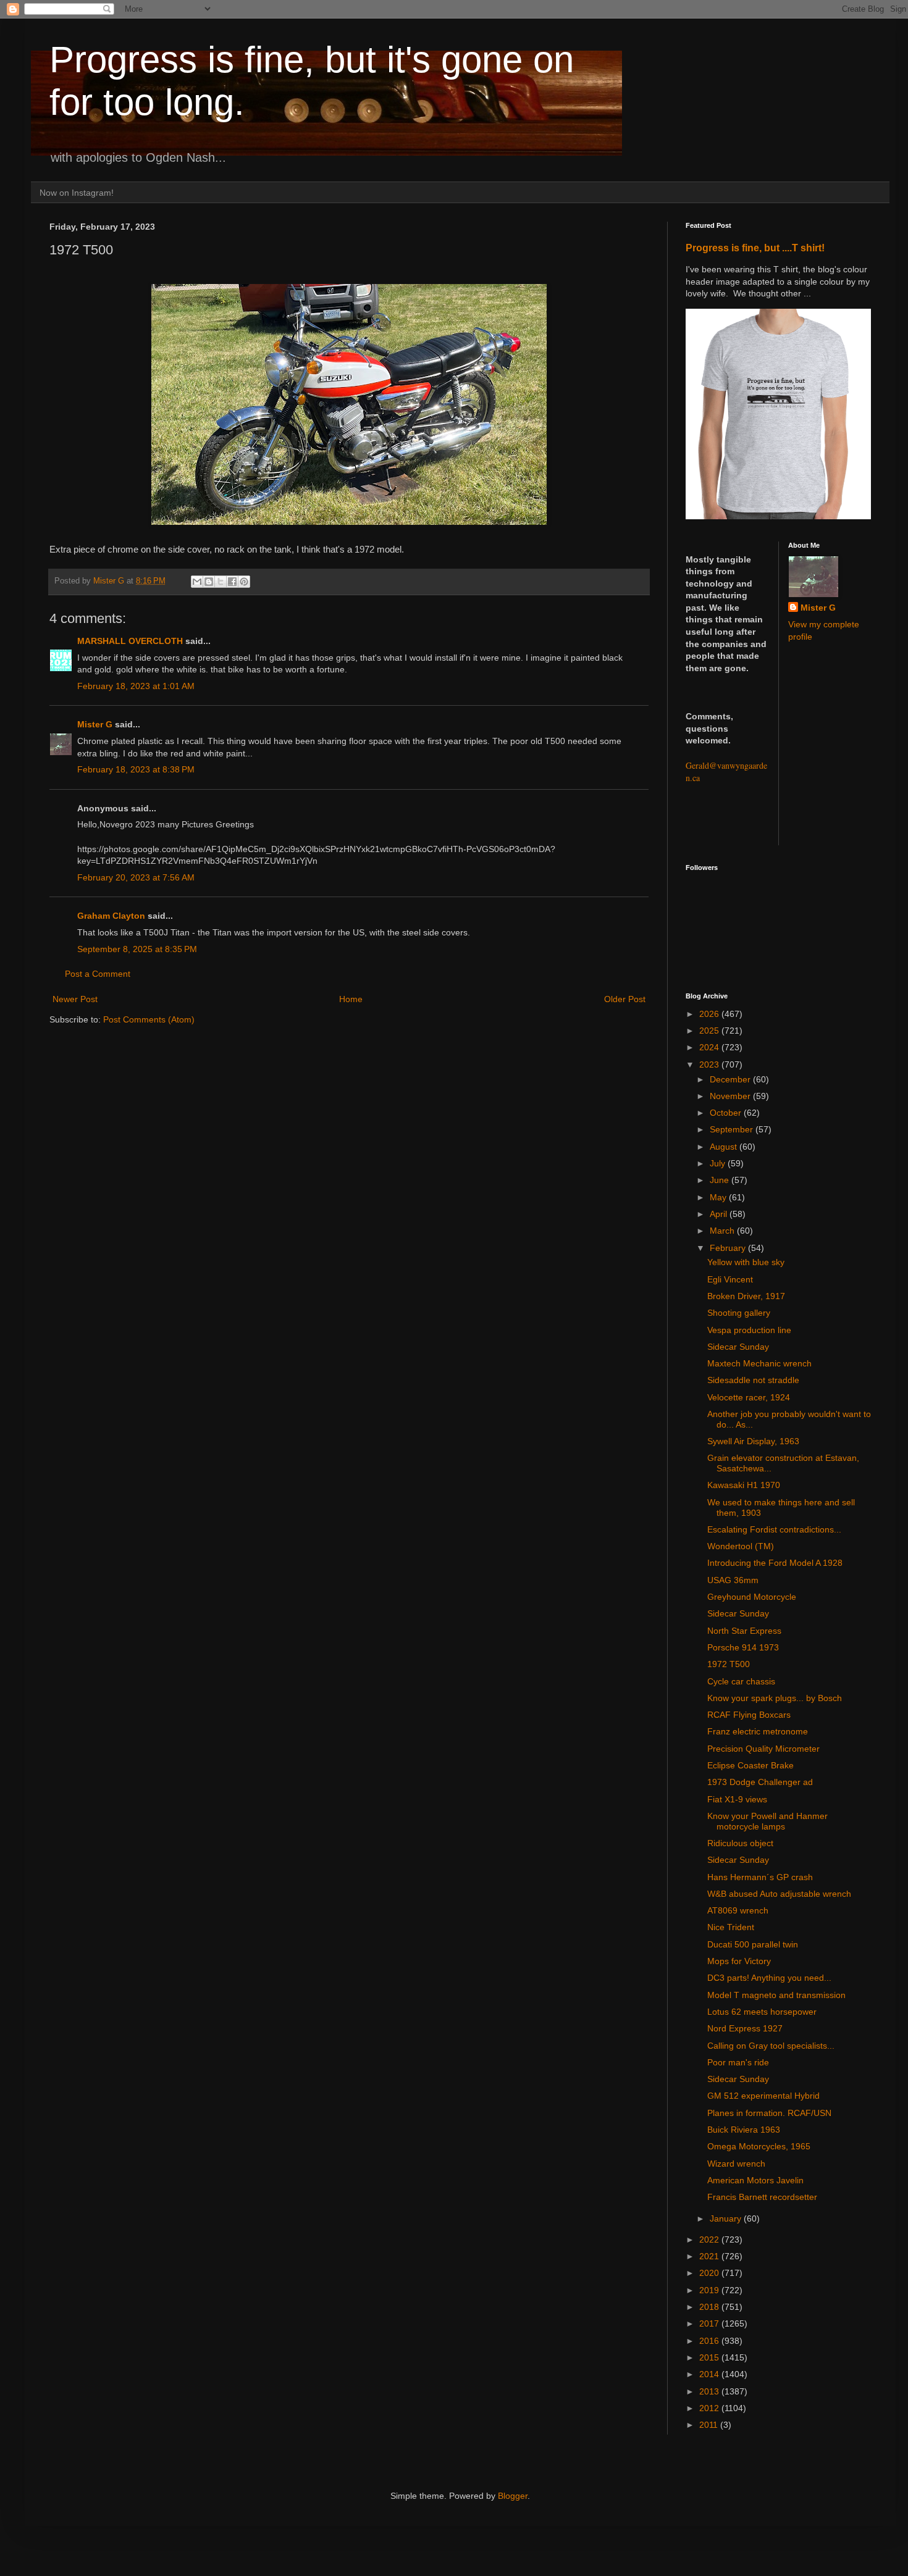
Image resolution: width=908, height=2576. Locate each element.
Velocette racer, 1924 (749, 1397)
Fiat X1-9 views (737, 1799)
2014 (710, 2374)
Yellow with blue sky (746, 1262)
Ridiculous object (740, 1843)
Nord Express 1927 (745, 2028)
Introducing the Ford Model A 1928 (775, 1563)
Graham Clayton (111, 916)
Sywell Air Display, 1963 (753, 1441)
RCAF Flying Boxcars (749, 1715)
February (729, 1248)
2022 (710, 2239)
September (733, 1129)
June (721, 1180)
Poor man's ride (738, 2062)
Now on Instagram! (77, 193)
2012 (710, 2408)
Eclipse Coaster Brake (750, 1765)
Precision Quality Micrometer (763, 1749)
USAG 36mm (733, 1580)
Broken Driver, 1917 (746, 1296)
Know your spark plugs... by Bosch (775, 1698)
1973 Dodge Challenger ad (760, 1782)
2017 (710, 2323)
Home (351, 999)
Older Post (625, 999)
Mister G (95, 724)
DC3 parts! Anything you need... (769, 1978)
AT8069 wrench (738, 1910)
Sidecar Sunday (738, 1347)
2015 (710, 2357)
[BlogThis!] (209, 582)
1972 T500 (729, 1664)
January (727, 2218)
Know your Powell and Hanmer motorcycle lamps (767, 1821)
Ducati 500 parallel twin (753, 1944)
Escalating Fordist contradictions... (774, 1529)
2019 (710, 2290)
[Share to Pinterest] (244, 582)
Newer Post (75, 999)
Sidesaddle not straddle (753, 1380)
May (719, 1197)
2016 (710, 2341)
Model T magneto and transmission (776, 1995)
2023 (710, 1064)
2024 (710, 1047)
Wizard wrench (736, 2164)
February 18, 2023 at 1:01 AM (136, 686)
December (731, 1079)
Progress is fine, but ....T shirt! (755, 248)
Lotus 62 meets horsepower (762, 2012)
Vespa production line (749, 1330)
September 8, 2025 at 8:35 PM (137, 949)
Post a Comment (98, 974)
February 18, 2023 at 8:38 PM (136, 769)
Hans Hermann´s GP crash (760, 1877)
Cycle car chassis (741, 1681)
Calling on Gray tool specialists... (771, 2046)
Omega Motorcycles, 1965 (759, 2146)
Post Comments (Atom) (149, 1019)
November (731, 1096)
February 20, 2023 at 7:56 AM (136, 877)
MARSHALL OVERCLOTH (130, 641)
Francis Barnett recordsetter (762, 2197)
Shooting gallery (739, 1313)
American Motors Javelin (755, 2180)
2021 (710, 2256)
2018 (710, 2307)
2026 (710, 1014)
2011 (710, 2425)
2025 (710, 1031)
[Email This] (197, 582)
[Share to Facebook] (232, 582)
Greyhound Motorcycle (752, 1597)
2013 (710, 2391)
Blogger (513, 2496)
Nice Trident (731, 1927)
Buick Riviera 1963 (744, 2130)
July (719, 1163)
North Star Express (744, 1631)
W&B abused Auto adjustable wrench (779, 1894)
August (725, 1147)
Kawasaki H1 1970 (744, 1485)
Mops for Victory (739, 1961)
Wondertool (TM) (741, 1546)
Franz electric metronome (758, 1731)
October (727, 1113)
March (723, 1231)
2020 (710, 2273)
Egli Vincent (730, 1279)
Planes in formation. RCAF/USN (769, 2113)
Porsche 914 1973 (743, 1647)
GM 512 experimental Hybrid (763, 2096)
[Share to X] (221, 582)
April (720, 1214)
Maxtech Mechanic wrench (759, 1363)
